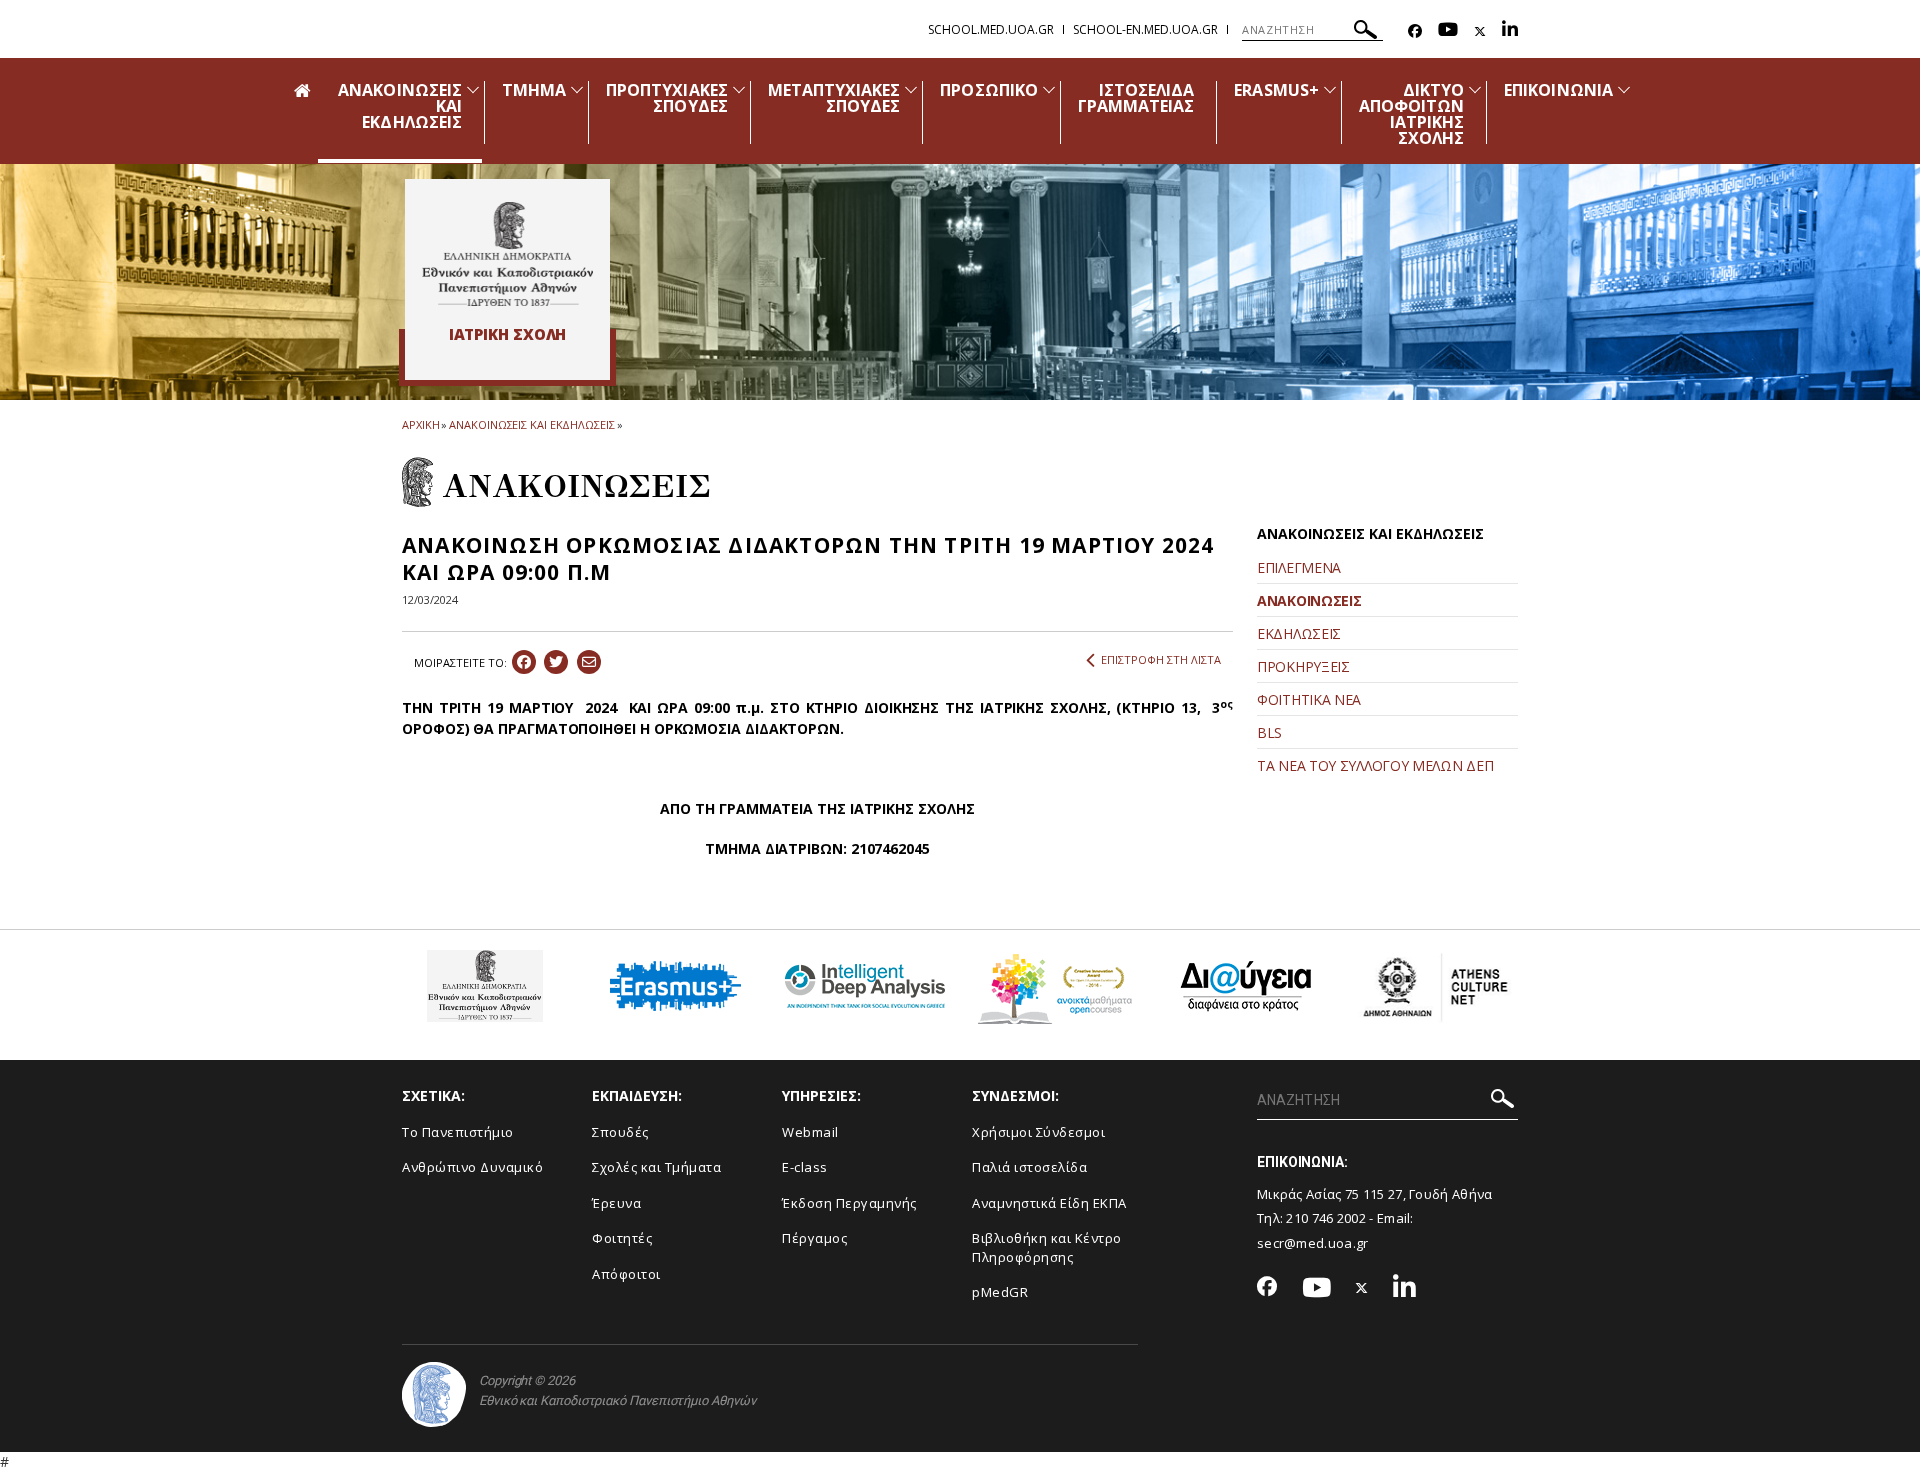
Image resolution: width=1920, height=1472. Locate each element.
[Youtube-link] (1448, 31)
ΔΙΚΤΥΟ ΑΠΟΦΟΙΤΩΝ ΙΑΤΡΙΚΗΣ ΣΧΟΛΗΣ (1411, 114)
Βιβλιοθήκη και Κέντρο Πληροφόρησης (1047, 1247)
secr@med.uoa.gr (1313, 1243)
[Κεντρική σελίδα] (507, 254)
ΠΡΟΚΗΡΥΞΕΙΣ (1303, 666)
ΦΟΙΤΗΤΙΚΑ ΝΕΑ (1309, 699)
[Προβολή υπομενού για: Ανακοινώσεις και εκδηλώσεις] (473, 89)
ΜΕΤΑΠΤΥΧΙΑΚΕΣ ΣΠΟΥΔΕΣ (834, 98)
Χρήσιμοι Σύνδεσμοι (1038, 1132)
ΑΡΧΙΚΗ (420, 424)
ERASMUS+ (1276, 90)
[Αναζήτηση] (1365, 32)
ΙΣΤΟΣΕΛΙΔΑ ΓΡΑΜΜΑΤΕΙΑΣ (1136, 98)
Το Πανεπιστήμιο (458, 1132)
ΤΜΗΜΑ (534, 90)
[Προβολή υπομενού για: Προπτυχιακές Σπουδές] (739, 89)
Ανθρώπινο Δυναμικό (472, 1167)
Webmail (810, 1132)
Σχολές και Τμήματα (656, 1167)
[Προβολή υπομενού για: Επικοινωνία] (1624, 89)
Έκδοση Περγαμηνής (849, 1203)
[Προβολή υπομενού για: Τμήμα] (577, 89)
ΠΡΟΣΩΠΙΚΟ (988, 90)
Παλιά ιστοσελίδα (1029, 1167)
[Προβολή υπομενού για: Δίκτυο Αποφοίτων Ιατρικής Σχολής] (1475, 89)
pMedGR (1000, 1292)
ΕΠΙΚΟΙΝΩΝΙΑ (1558, 90)
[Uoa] (434, 1394)
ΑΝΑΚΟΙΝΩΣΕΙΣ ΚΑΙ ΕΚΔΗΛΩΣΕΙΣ (531, 424)
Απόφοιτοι (626, 1274)
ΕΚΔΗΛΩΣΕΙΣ (1299, 633)
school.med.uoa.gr (991, 29)
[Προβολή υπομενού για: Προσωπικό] (1049, 89)
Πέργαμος (814, 1238)
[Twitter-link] (1480, 31)
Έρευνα (616, 1203)
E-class (805, 1167)
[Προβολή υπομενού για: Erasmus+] (1330, 89)
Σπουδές (620, 1132)
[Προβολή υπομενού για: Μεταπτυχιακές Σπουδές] (911, 89)
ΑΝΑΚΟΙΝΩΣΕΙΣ (1309, 600)
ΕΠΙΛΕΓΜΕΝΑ (1299, 567)
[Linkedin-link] (1510, 31)
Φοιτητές (622, 1238)
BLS (1269, 732)
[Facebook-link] (1415, 31)
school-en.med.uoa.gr (1145, 29)
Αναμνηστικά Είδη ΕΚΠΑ (1049, 1203)
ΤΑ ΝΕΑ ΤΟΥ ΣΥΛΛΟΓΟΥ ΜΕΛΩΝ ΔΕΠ (1375, 765)
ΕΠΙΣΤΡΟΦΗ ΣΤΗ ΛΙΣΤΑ (1161, 659)
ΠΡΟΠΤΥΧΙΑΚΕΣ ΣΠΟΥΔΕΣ (667, 98)
